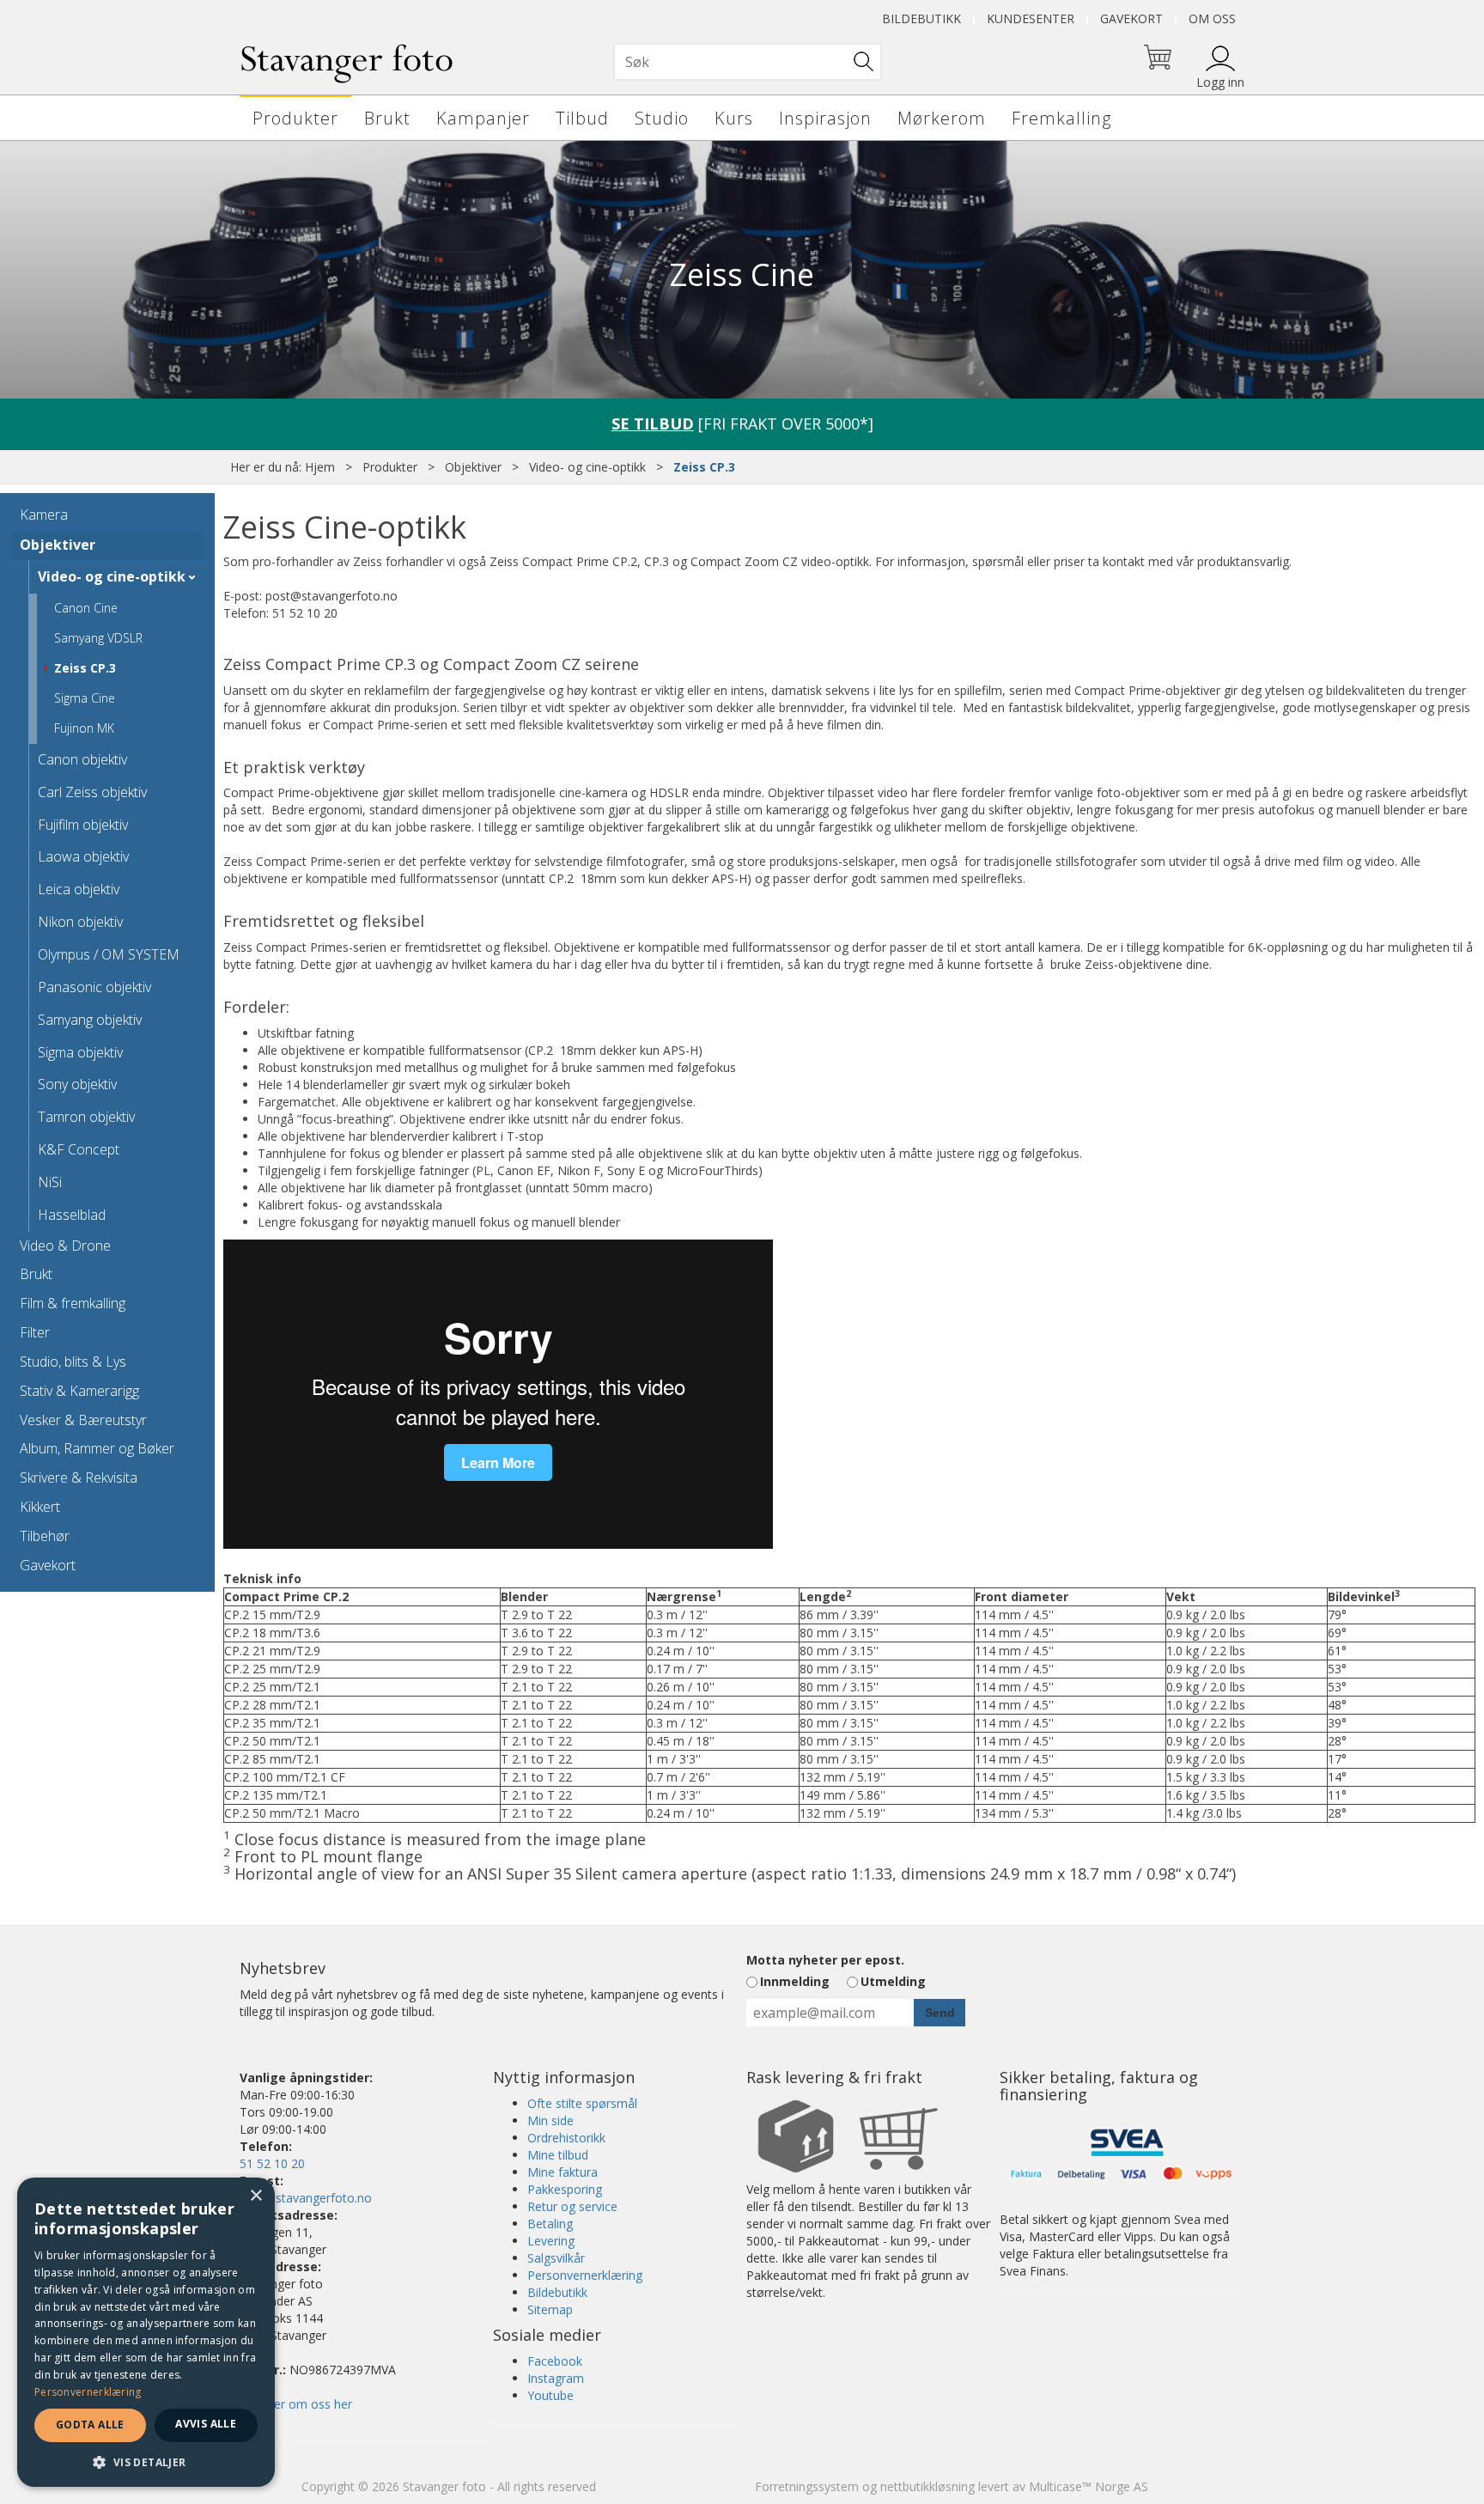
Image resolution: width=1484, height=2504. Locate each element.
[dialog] (146, 2332)
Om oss (1212, 18)
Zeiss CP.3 (704, 467)
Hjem (320, 467)
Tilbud (582, 118)
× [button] (255, 2196)
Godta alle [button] (90, 2425)
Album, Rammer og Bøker (97, 1448)
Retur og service (572, 2206)
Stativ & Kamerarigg (79, 1391)
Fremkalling (1061, 118)
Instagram (556, 2378)
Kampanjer (483, 118)
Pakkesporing (565, 2189)
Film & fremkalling (73, 1303)
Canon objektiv (82, 759)
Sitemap (550, 2309)
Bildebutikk (921, 18)
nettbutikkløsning (927, 2486)
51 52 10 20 (272, 2163)
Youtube (550, 2395)
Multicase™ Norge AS (1089, 2486)
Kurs (734, 118)
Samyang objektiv (90, 1020)
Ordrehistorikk (566, 2138)
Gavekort (1131, 18)
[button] (146, 2461)
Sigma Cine (85, 698)
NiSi (50, 1182)
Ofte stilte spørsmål (582, 2103)
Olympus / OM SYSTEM (109, 954)
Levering (551, 2241)
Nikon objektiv (80, 922)
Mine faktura (563, 2172)
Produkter (295, 118)
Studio (662, 118)
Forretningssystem (807, 2486)
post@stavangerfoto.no (306, 2198)
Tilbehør (45, 1536)
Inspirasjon (825, 118)
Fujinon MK (84, 728)
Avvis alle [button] (206, 2424)
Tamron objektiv (86, 1117)
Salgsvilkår (556, 2258)
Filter (35, 1332)
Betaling (550, 2224)
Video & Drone (65, 1246)
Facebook (555, 2361)
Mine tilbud (558, 2155)
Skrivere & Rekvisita (79, 1477)
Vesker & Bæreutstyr (83, 1420)
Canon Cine (86, 608)
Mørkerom (942, 118)
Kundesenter (1031, 18)
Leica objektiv (79, 889)
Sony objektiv (77, 1084)
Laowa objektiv (83, 856)
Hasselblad (72, 1215)
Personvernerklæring (585, 2275)
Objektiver (473, 467)
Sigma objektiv (80, 1052)
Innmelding (795, 1981)
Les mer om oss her (296, 2404)
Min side (550, 2120)
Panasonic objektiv (94, 987)
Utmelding (893, 1981)
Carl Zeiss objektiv (92, 792)
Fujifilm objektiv (83, 825)
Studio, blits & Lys (73, 1362)
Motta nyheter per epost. (825, 1960)
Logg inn (1220, 82)
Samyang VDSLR (98, 638)
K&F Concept (79, 1149)
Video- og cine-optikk (587, 467)
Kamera (44, 515)
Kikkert (40, 1507)
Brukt (387, 118)
